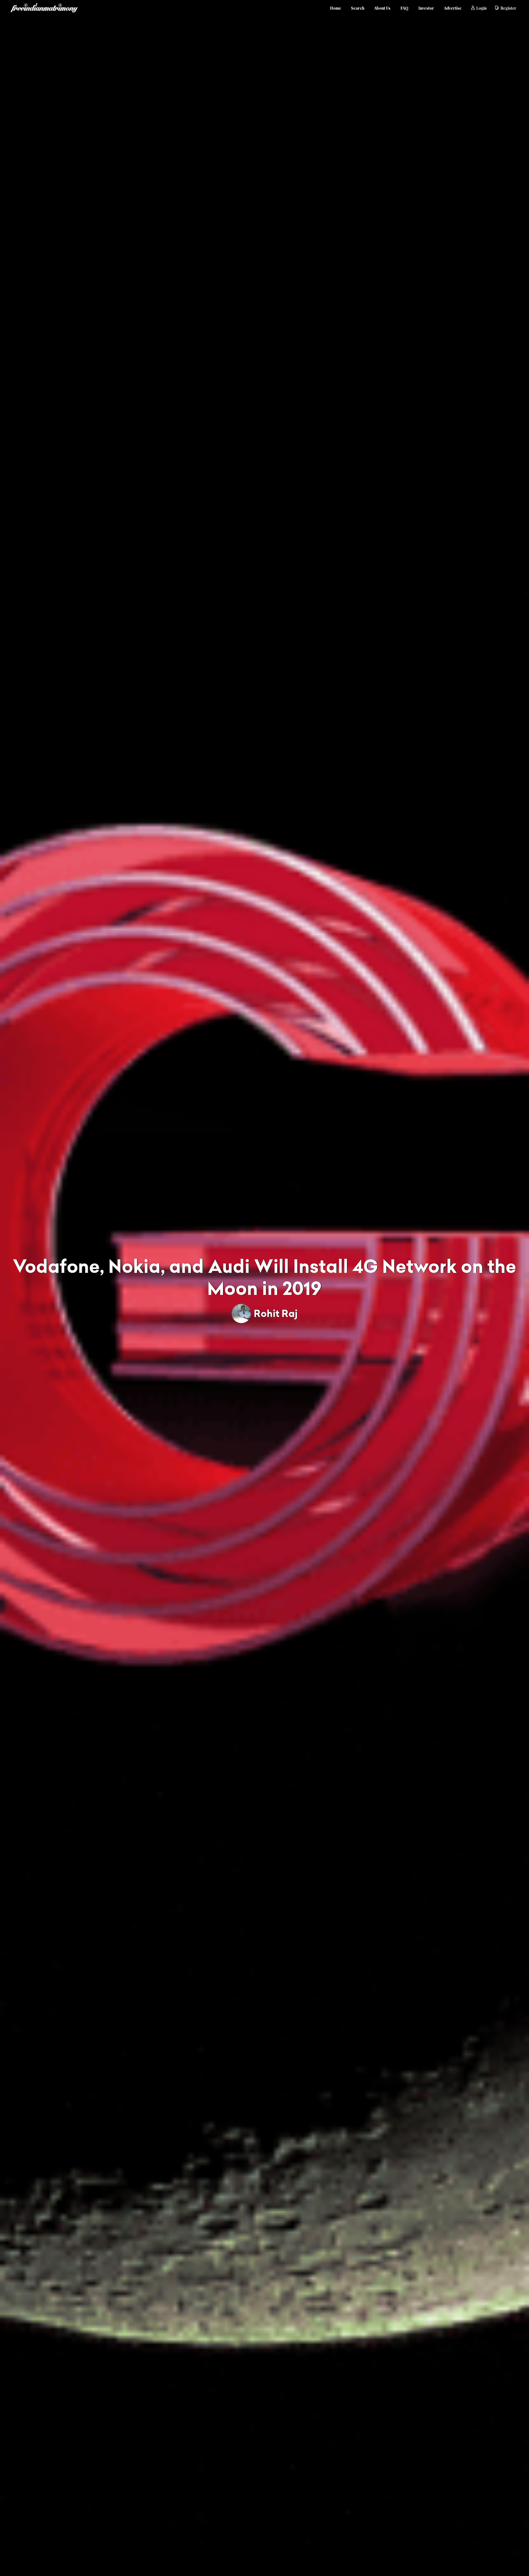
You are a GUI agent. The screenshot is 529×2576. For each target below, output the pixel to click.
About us (382, 8)
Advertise (453, 8)
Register (508, 8)
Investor (426, 8)
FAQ (404, 8)
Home (335, 8)
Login (481, 8)
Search (358, 8)
